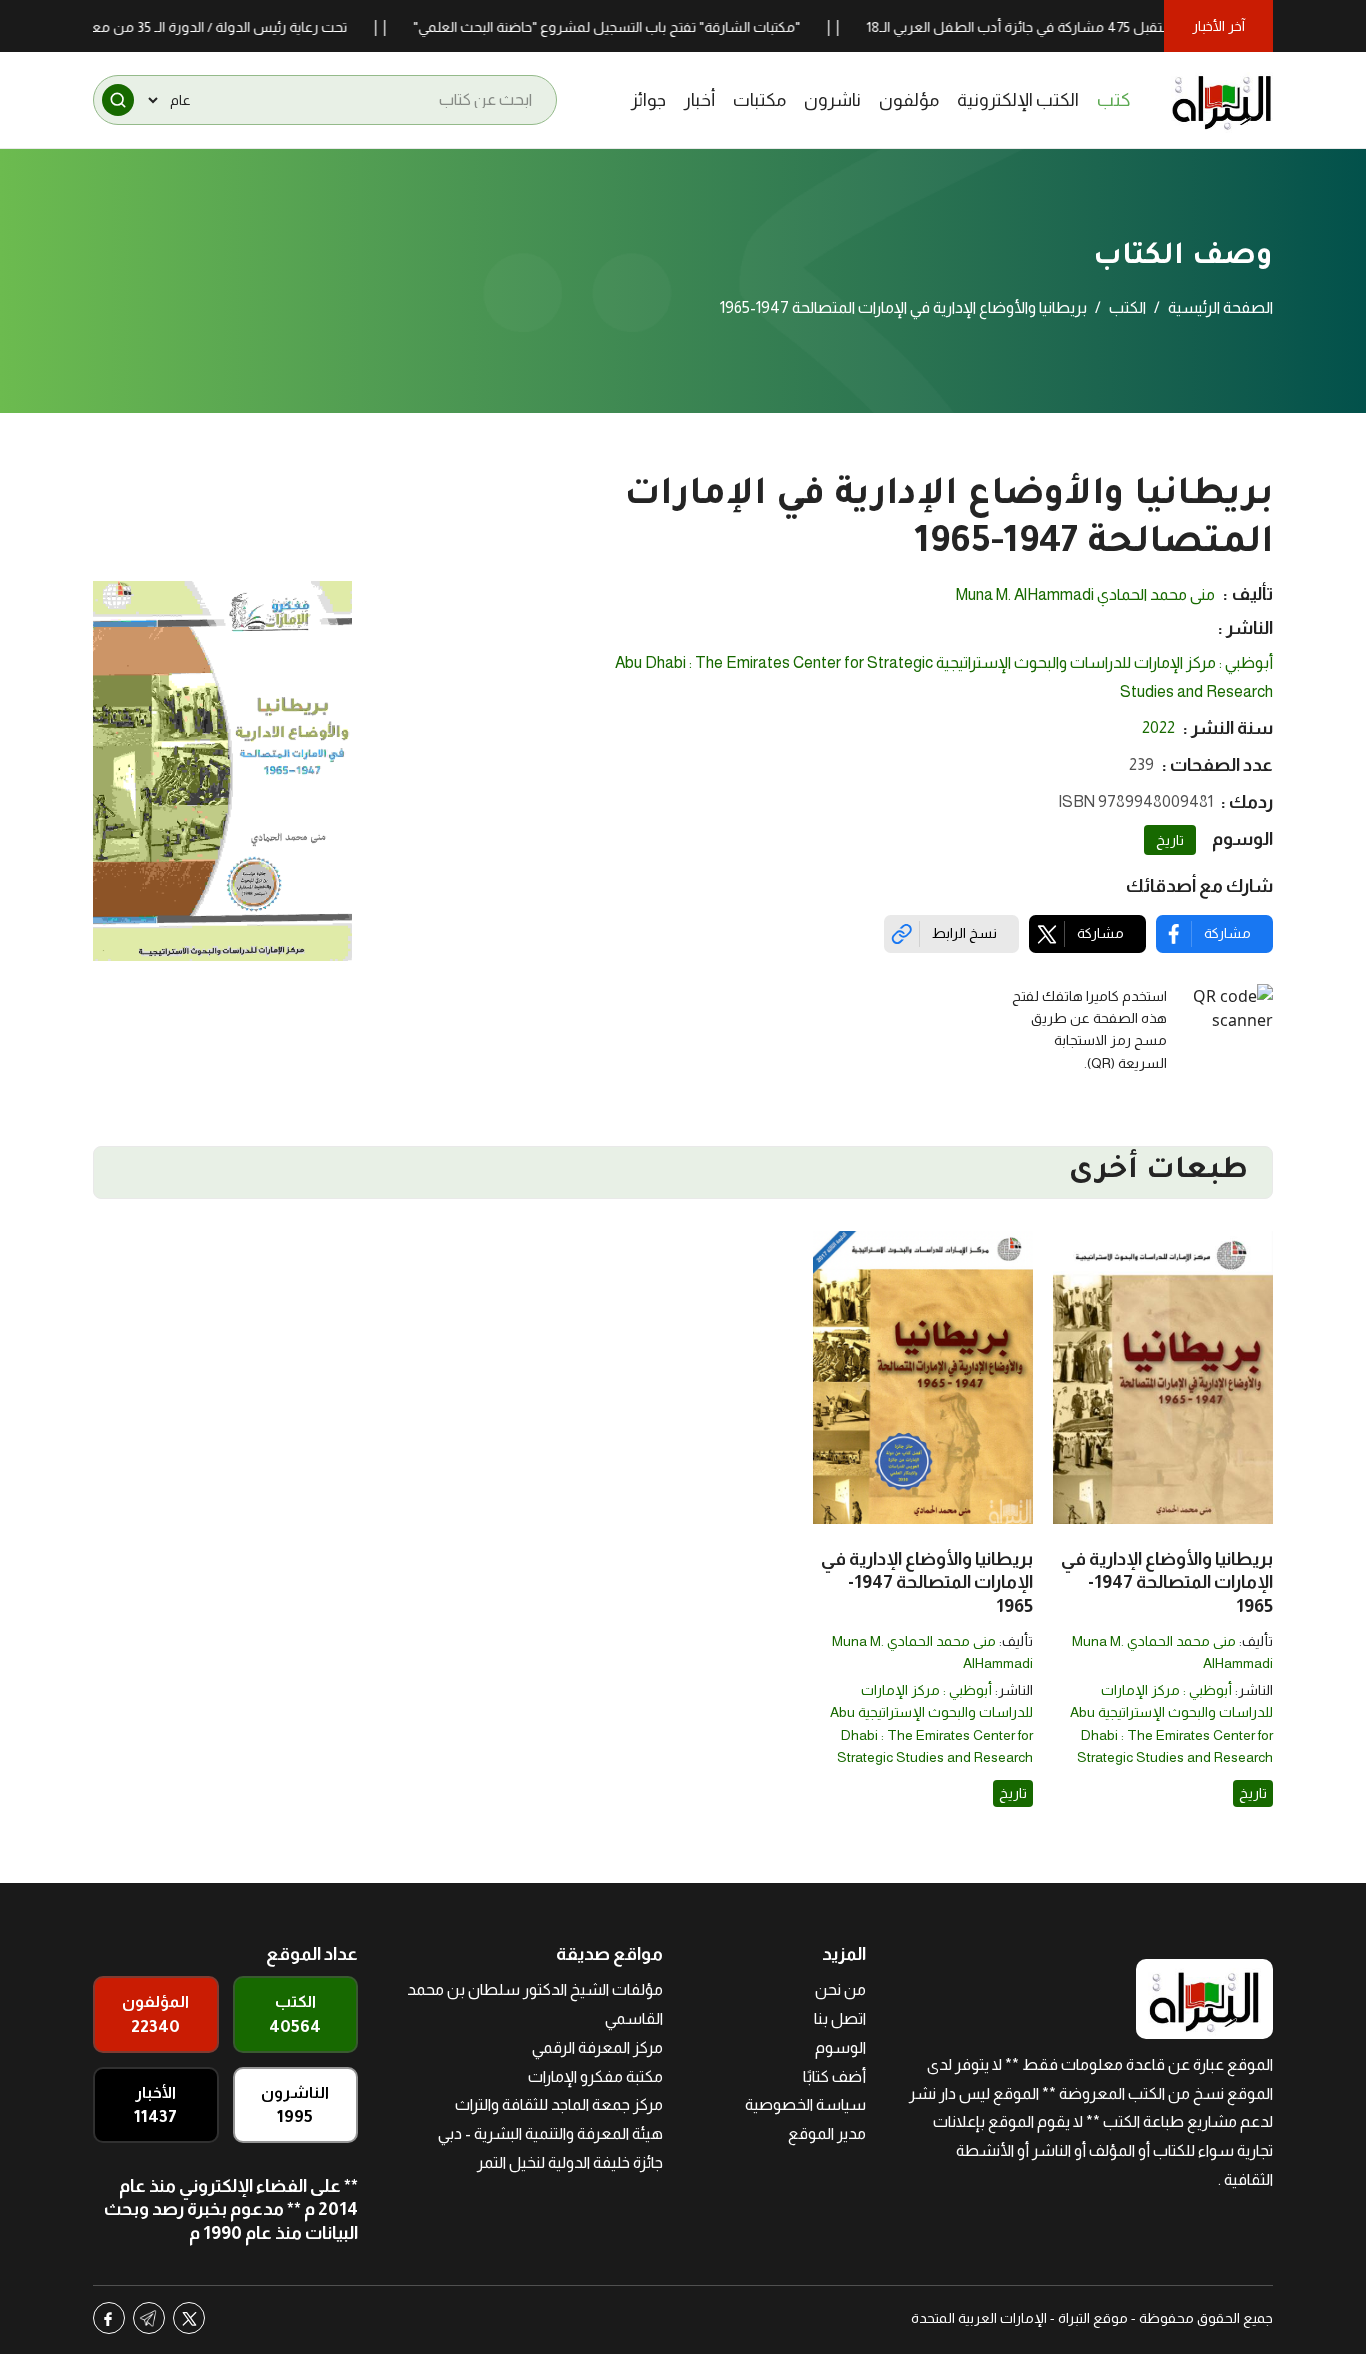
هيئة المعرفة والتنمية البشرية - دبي (550, 2133)
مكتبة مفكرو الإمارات (595, 2076)
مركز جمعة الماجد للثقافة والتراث (559, 2104)
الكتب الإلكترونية (1018, 100)
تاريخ (1170, 840)
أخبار (699, 100)
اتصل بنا (840, 2018)
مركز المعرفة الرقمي (597, 2047)
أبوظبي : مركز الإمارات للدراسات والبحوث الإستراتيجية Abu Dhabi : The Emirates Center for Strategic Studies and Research (944, 677)
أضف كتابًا (834, 2076)
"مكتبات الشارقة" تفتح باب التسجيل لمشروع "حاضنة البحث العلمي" (658, 27)
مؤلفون (909, 100)
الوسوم (840, 2047)
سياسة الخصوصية (805, 2104)
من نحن (840, 1989)
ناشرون (832, 100)
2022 (1158, 727)
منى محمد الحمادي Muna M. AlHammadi (1085, 594)
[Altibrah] (1222, 100)
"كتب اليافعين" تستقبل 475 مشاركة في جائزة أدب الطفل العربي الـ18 (1119, 27)
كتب (1114, 100)
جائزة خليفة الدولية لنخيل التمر (570, 2162)
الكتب (1127, 307)
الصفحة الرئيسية (1220, 307)
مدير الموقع (827, 2133)
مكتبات (759, 100)
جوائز (648, 100)
